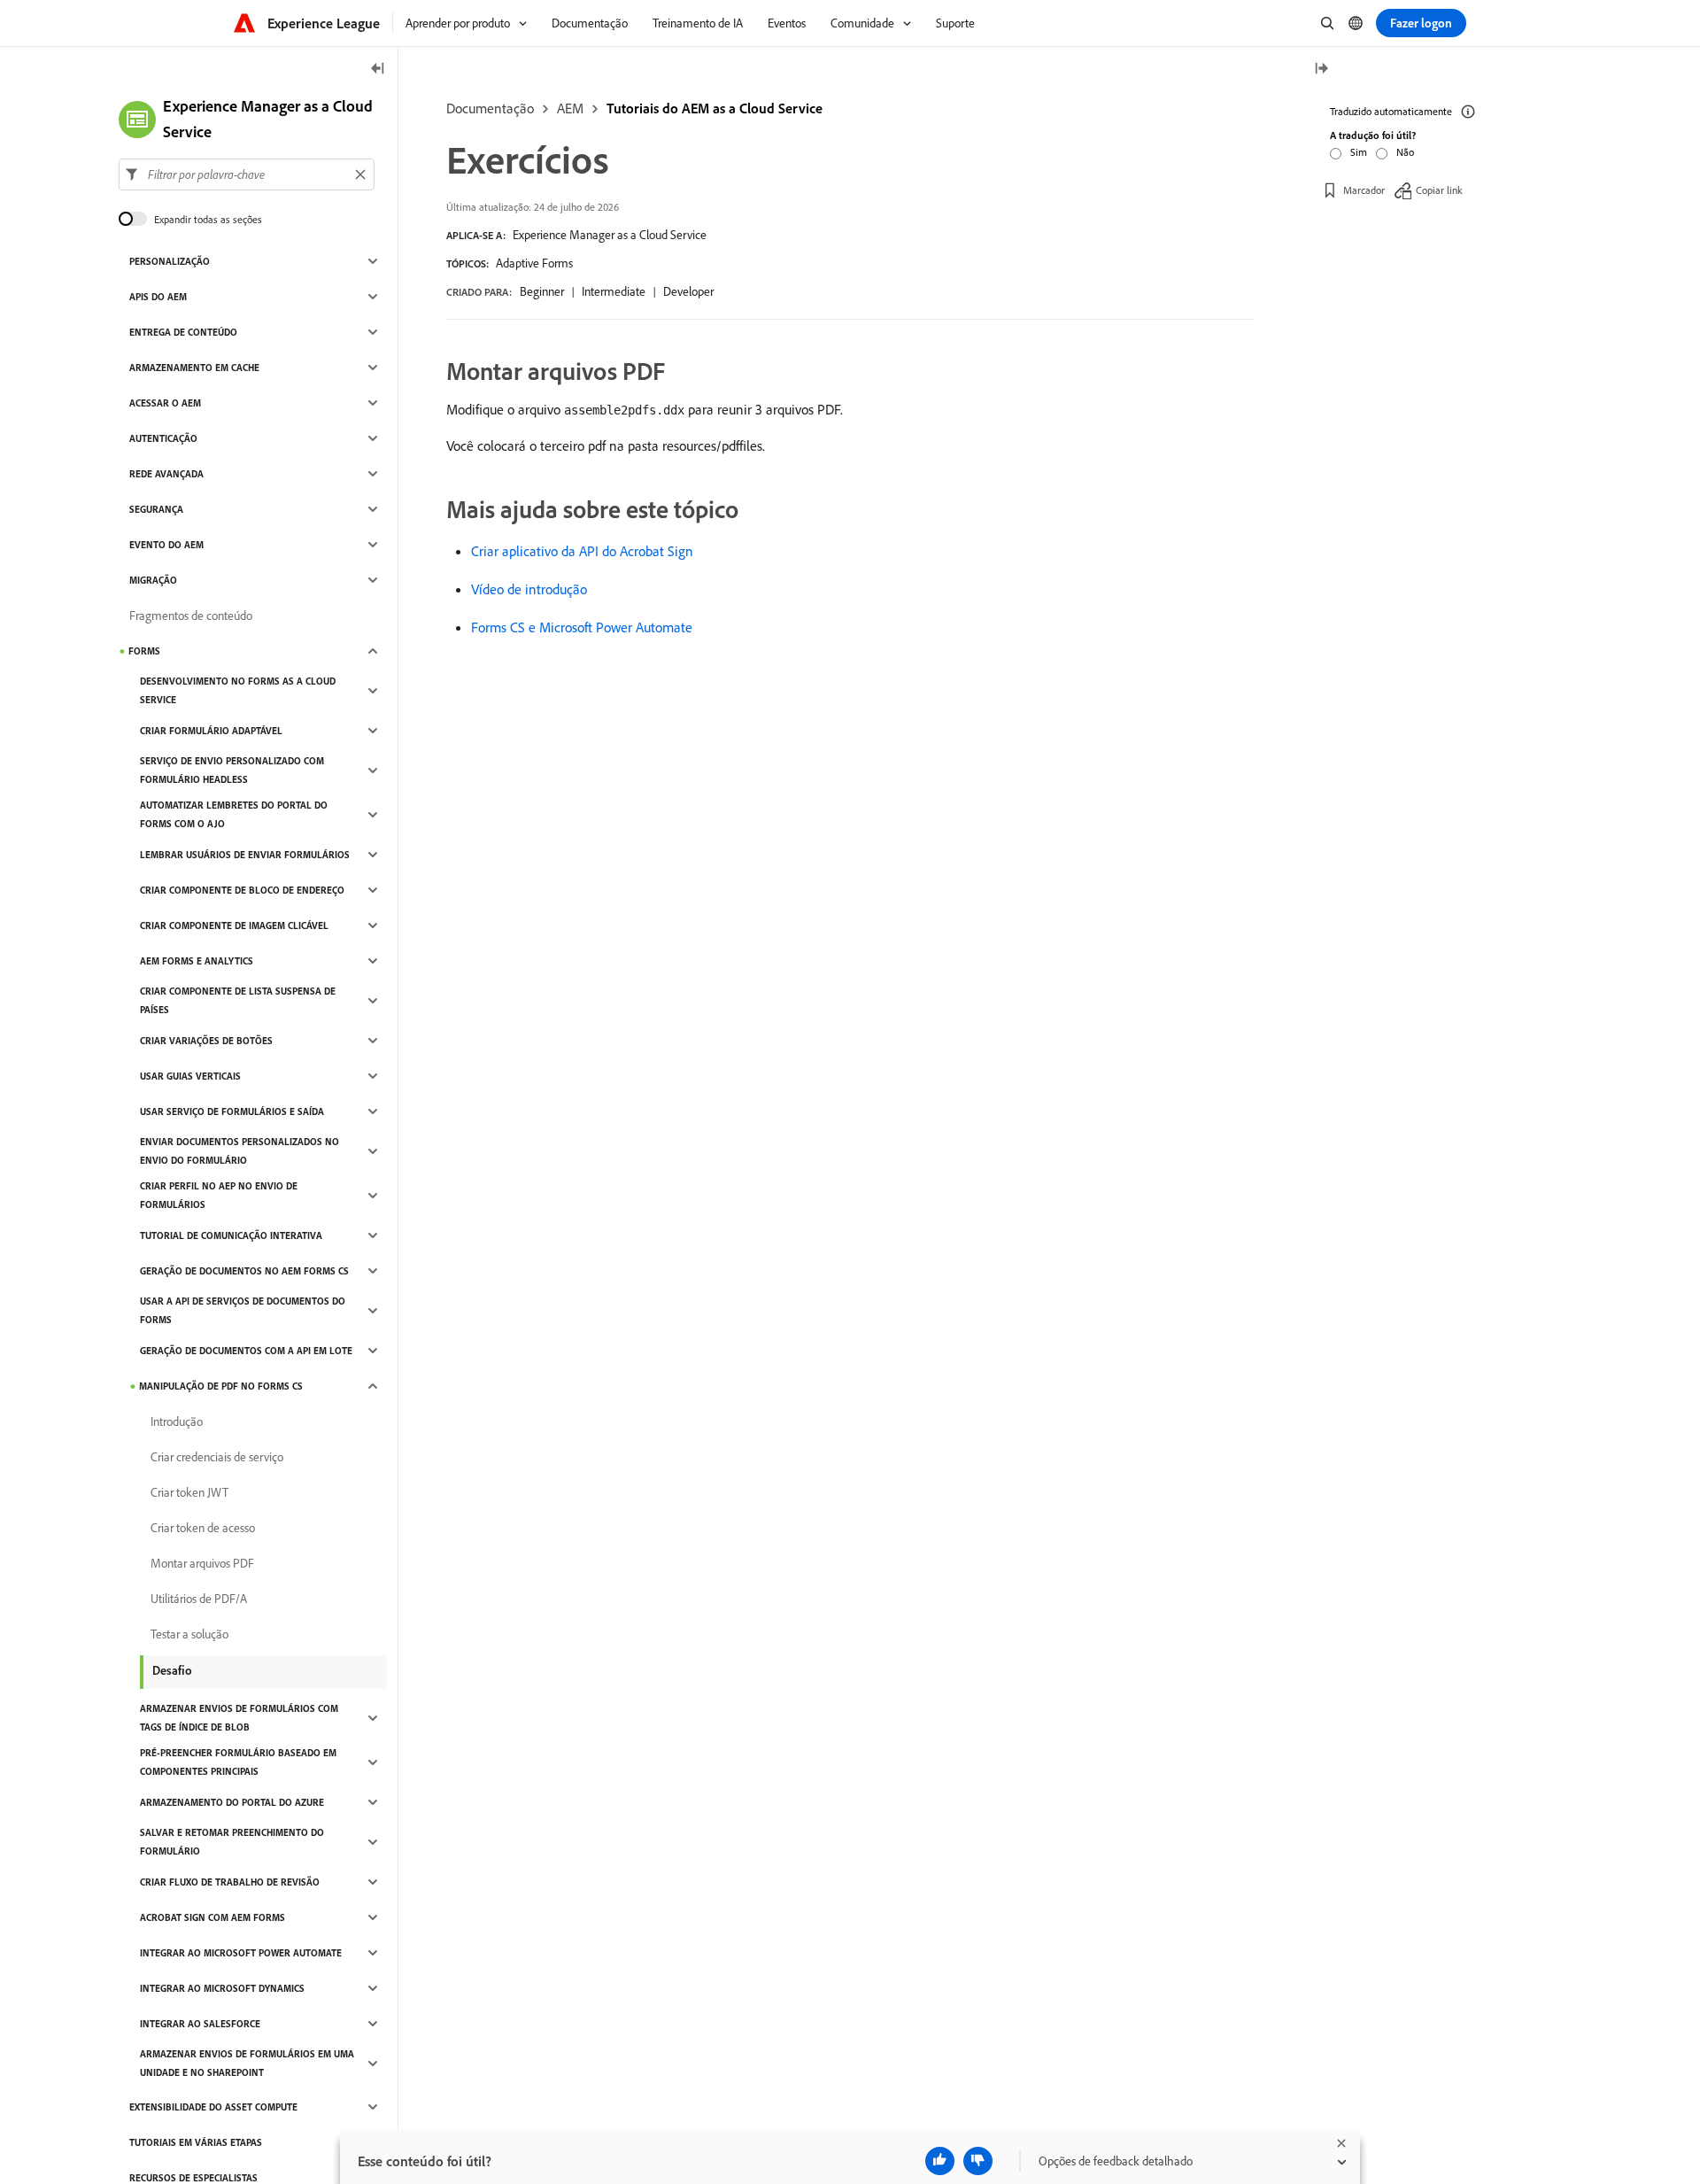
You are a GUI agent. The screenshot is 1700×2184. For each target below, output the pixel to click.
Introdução (177, 1421)
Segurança (156, 509)
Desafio (172, 1670)
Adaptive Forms (534, 263)
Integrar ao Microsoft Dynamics (222, 1988)
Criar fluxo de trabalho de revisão (230, 1882)
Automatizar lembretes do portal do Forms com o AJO (234, 814)
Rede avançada (166, 474)
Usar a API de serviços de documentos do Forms (243, 1310)
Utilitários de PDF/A (199, 1599)
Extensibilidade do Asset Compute (213, 2107)
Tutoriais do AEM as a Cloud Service (715, 108)
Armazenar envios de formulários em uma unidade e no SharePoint (247, 2063)
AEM (570, 108)
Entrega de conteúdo (183, 332)
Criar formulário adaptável (211, 731)
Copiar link (1439, 190)
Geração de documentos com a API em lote (246, 1351)
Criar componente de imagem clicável (234, 925)
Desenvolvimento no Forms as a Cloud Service (238, 690)
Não (1405, 152)
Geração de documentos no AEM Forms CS (244, 1271)
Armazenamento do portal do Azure (232, 1802)
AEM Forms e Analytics (197, 961)
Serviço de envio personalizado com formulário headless (232, 770)
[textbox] (247, 174)
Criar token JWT (189, 1492)
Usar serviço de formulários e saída (232, 1111)
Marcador (1364, 190)
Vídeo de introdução (529, 589)
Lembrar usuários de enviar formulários (245, 855)
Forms (144, 651)
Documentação (490, 108)
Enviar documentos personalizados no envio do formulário (240, 1151)
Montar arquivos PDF (202, 1563)
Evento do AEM (166, 545)
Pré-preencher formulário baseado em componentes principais (238, 1762)
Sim (1359, 152)
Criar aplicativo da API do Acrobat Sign (582, 551)
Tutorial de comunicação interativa (231, 1235)
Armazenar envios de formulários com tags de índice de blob (239, 1718)
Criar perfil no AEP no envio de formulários (219, 1195)
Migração (153, 580)
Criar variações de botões (206, 1041)
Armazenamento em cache (194, 368)
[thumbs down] (978, 2161)
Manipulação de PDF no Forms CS (221, 1386)
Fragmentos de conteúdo (191, 616)
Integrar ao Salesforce (200, 2024)
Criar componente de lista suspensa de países (238, 1000)
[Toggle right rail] (1321, 70)
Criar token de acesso (203, 1528)
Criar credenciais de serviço (217, 1457)
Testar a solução (189, 1634)
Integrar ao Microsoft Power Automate (241, 1953)
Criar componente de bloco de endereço (242, 890)
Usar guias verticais (190, 1076)
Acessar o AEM (165, 403)
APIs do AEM (158, 297)
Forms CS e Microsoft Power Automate (582, 627)
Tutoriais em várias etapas (196, 2142)
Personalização (170, 261)
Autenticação (163, 438)
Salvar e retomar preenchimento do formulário (232, 1842)
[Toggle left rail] (378, 70)
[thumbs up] (940, 2161)
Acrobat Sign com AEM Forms (212, 1917)
